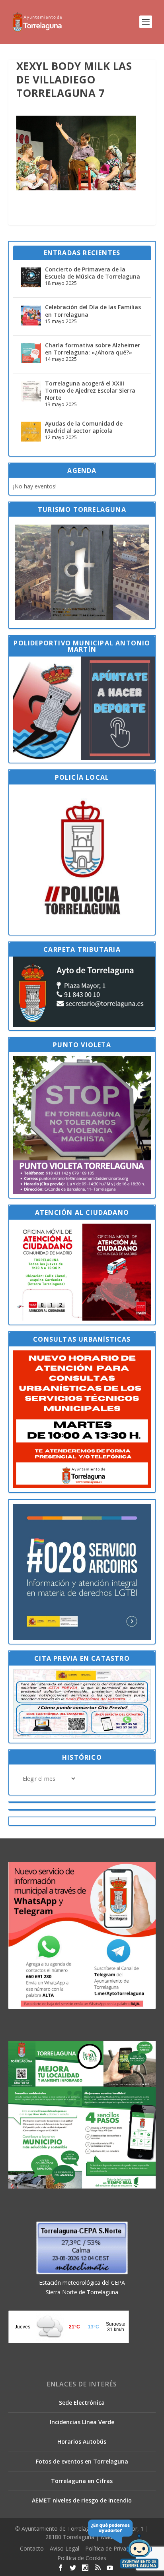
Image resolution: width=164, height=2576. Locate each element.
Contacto (32, 2548)
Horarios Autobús (82, 2441)
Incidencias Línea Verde (82, 2422)
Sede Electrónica (82, 2403)
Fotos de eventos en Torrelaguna (82, 2461)
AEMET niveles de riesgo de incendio (82, 2500)
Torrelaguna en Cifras (82, 2481)
